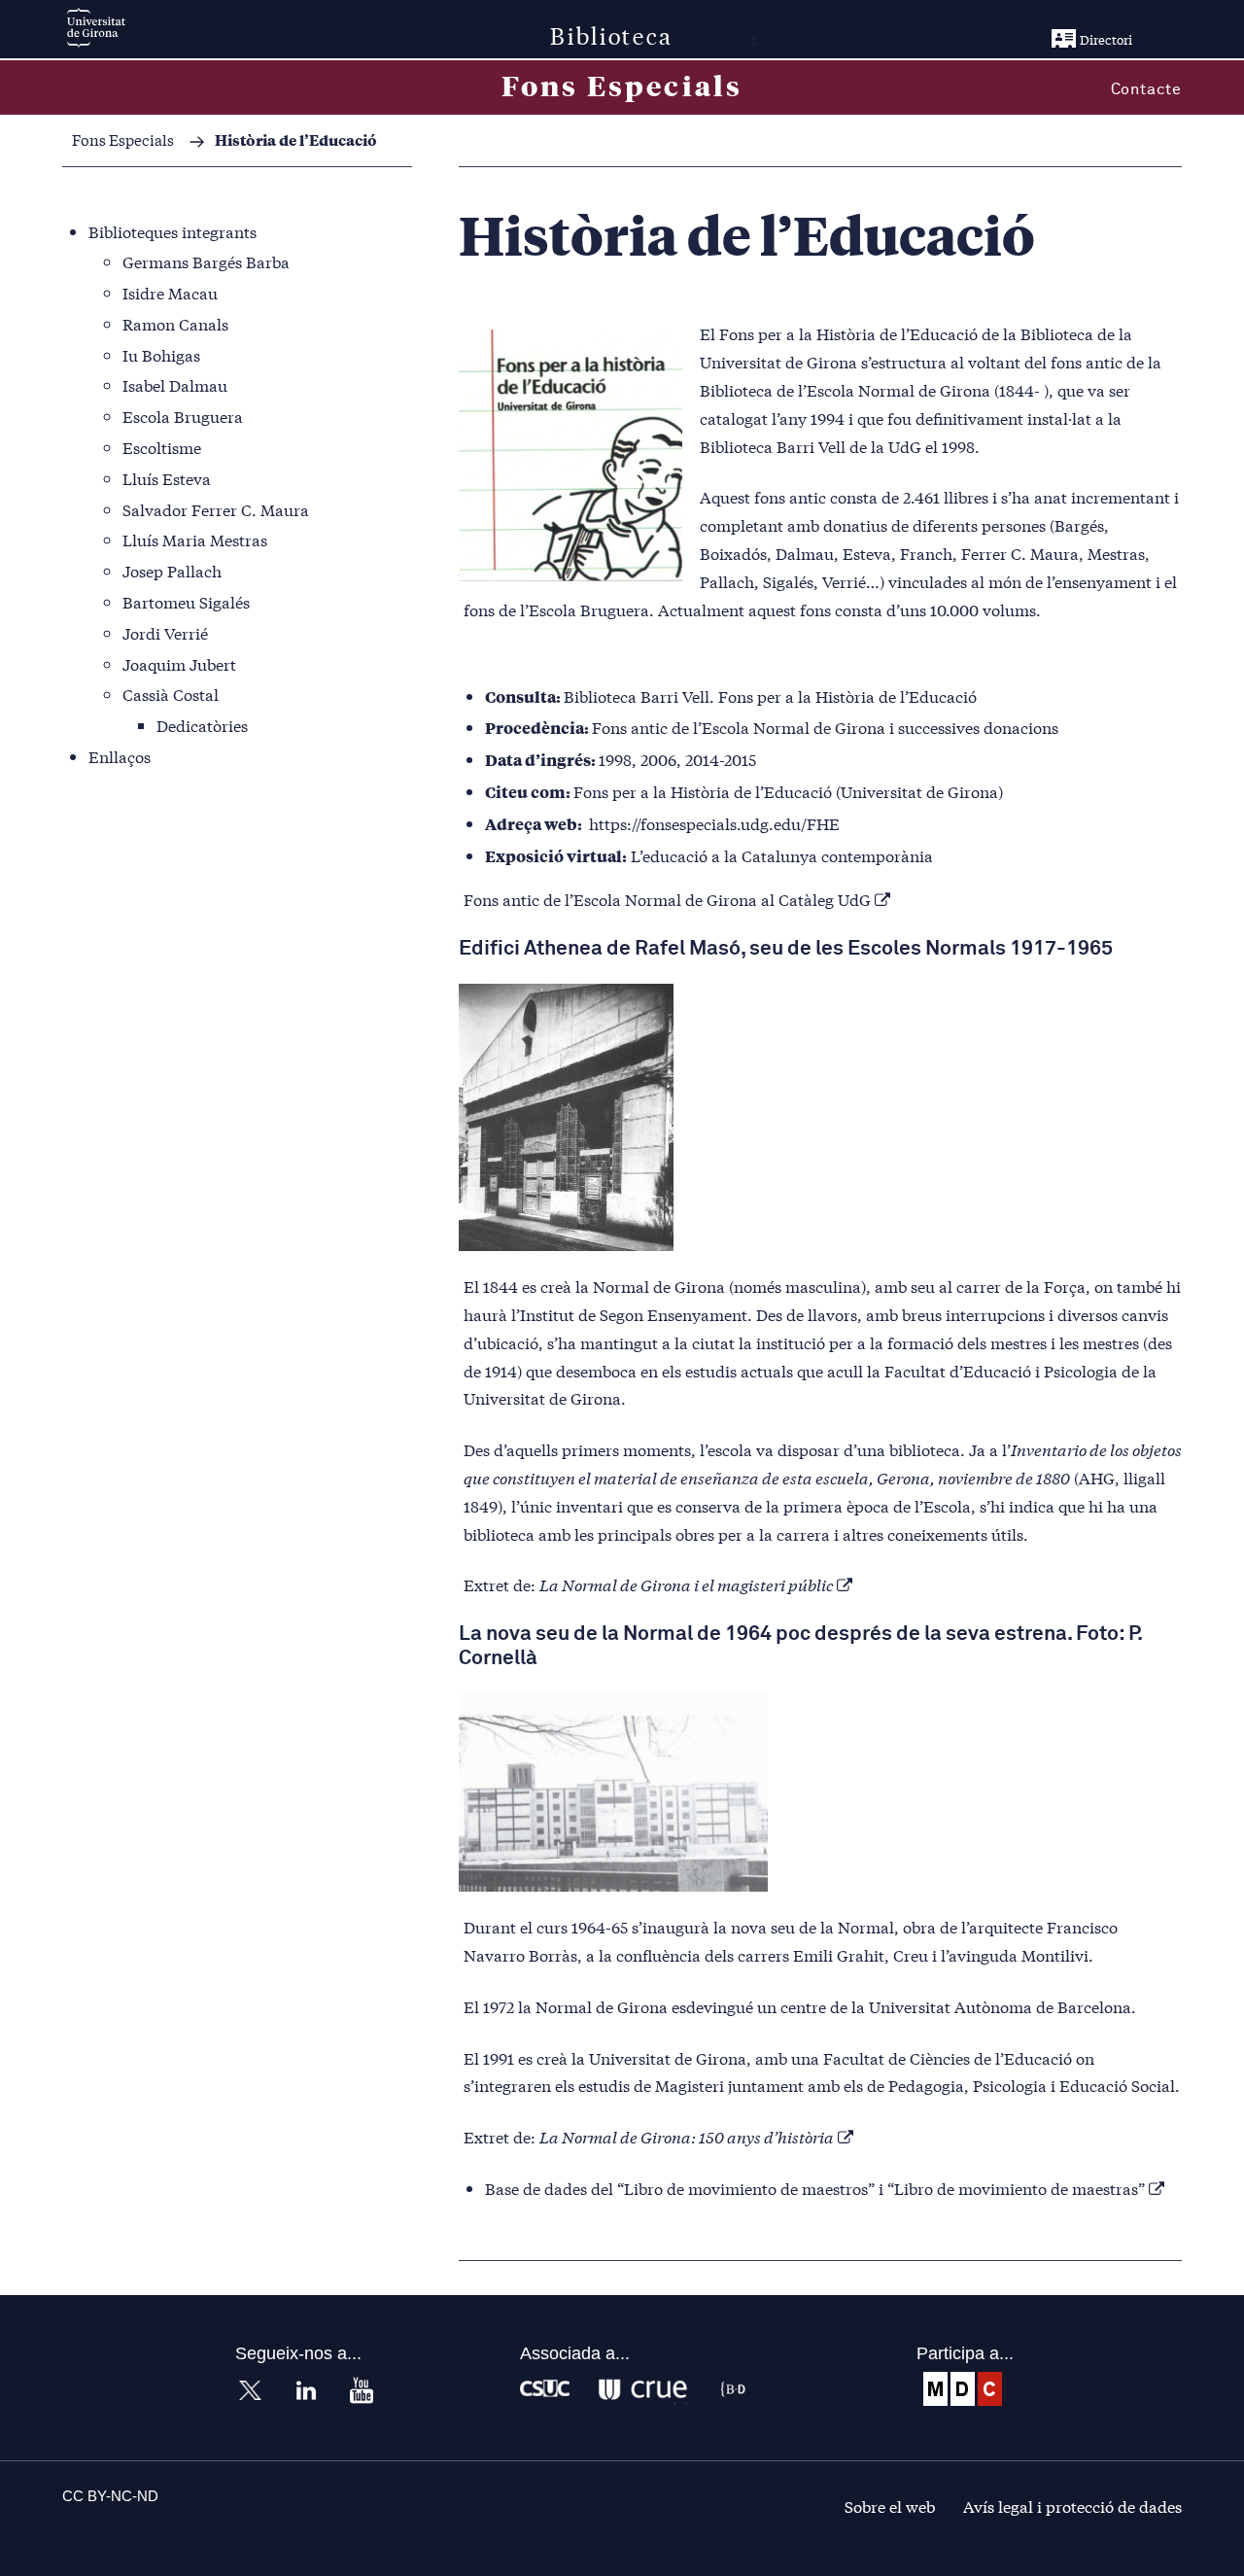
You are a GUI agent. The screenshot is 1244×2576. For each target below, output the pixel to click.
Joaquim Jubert (179, 663)
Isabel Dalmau (175, 384)
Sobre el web (890, 2506)
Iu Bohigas (161, 354)
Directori (1106, 39)
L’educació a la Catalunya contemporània (782, 855)
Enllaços (120, 756)
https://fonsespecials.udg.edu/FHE (714, 823)
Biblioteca (612, 35)
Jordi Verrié (165, 632)
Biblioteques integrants (173, 231)
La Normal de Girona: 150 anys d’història (687, 2136)
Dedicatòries (202, 725)
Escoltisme (162, 447)
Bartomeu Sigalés (186, 601)
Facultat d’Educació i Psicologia (1001, 1370)
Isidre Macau (170, 292)
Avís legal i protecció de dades (1072, 2506)
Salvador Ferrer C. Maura (216, 509)
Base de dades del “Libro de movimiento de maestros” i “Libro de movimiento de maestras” (815, 2188)
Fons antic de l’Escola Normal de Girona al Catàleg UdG (667, 899)
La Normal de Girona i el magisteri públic (686, 1584)
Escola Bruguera (183, 416)
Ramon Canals (175, 323)
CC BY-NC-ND (110, 2496)
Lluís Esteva (167, 478)
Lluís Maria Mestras (195, 539)
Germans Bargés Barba (206, 261)
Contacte (1146, 89)
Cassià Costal (171, 694)
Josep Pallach (172, 570)
